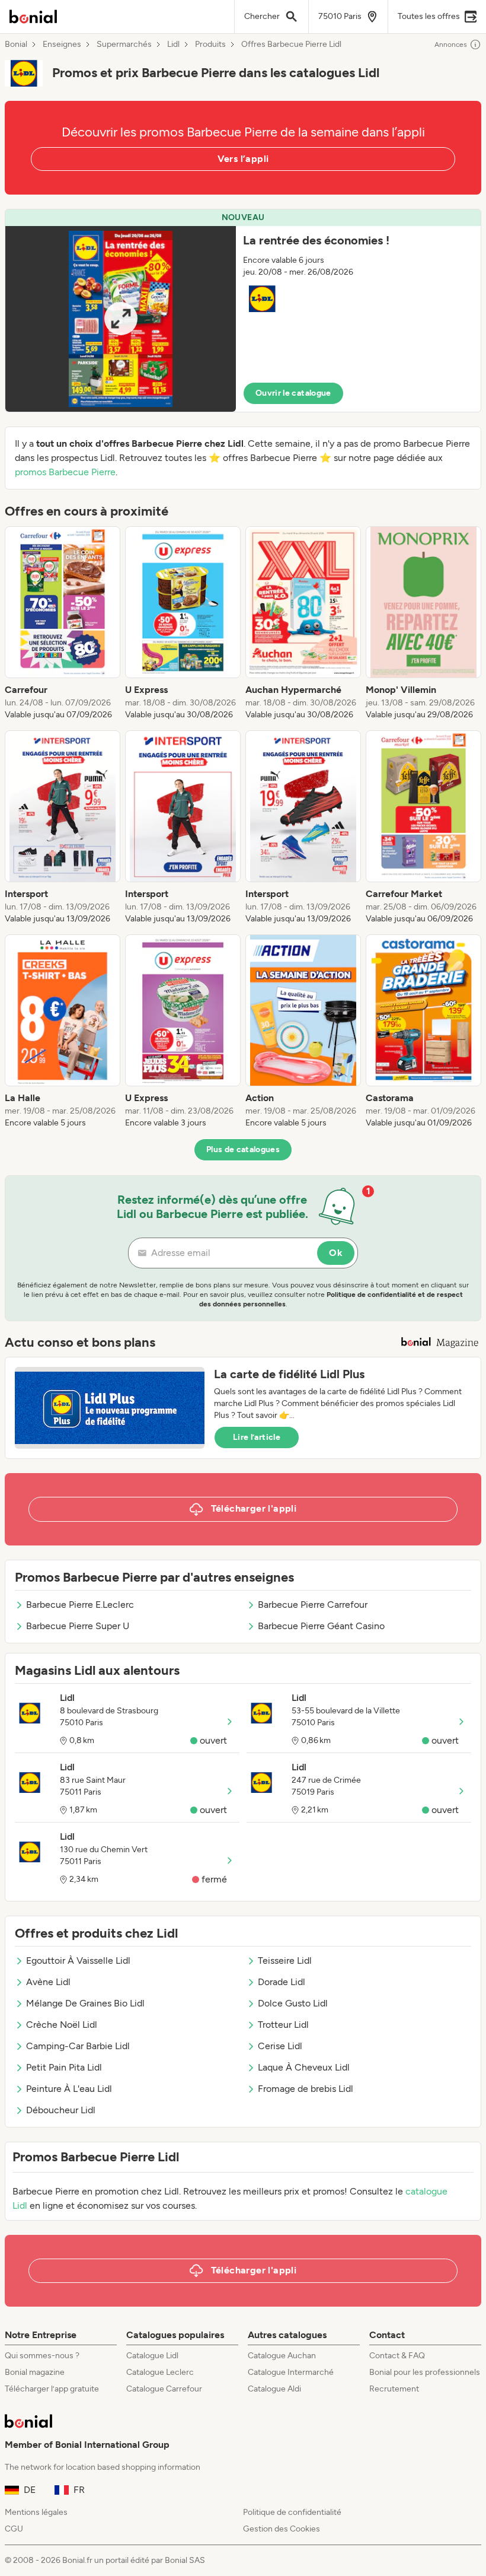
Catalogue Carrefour (164, 2389)
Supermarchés (124, 44)
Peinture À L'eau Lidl (69, 2089)
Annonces (451, 44)
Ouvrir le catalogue (293, 393)
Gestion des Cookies (282, 2529)
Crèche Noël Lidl (62, 2025)
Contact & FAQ (397, 2356)
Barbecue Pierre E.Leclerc (80, 1605)
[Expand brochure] (121, 319)
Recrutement (394, 2389)
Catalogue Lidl (152, 2356)
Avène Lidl (48, 1982)
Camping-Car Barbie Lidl (78, 2046)
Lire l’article (257, 1437)
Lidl (173, 44)
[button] (243, 311)
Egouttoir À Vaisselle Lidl (78, 1960)
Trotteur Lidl (283, 2025)
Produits (210, 44)
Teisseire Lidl (285, 1960)
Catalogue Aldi (274, 2389)
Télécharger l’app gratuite (52, 2389)
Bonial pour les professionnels (425, 2372)
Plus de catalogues (243, 1149)
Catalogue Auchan (282, 2356)
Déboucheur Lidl (61, 2110)
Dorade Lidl (282, 1982)
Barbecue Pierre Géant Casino (321, 1626)
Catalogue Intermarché (291, 2372)
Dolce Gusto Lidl (293, 2003)
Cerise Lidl (280, 2046)
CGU (14, 2529)
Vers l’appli (243, 159)
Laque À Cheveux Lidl (304, 2067)
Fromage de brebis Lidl (306, 2089)
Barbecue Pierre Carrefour (313, 1605)
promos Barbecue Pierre (65, 472)
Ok (336, 1253)
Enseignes (62, 44)
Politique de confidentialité (292, 2512)
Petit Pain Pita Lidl (64, 2067)
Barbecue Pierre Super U (78, 1626)
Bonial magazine (35, 2372)
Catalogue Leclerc (160, 2372)
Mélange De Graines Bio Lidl (85, 2003)
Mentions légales (36, 2512)
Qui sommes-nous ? (42, 2356)
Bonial (16, 44)
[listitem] (63, 624)
